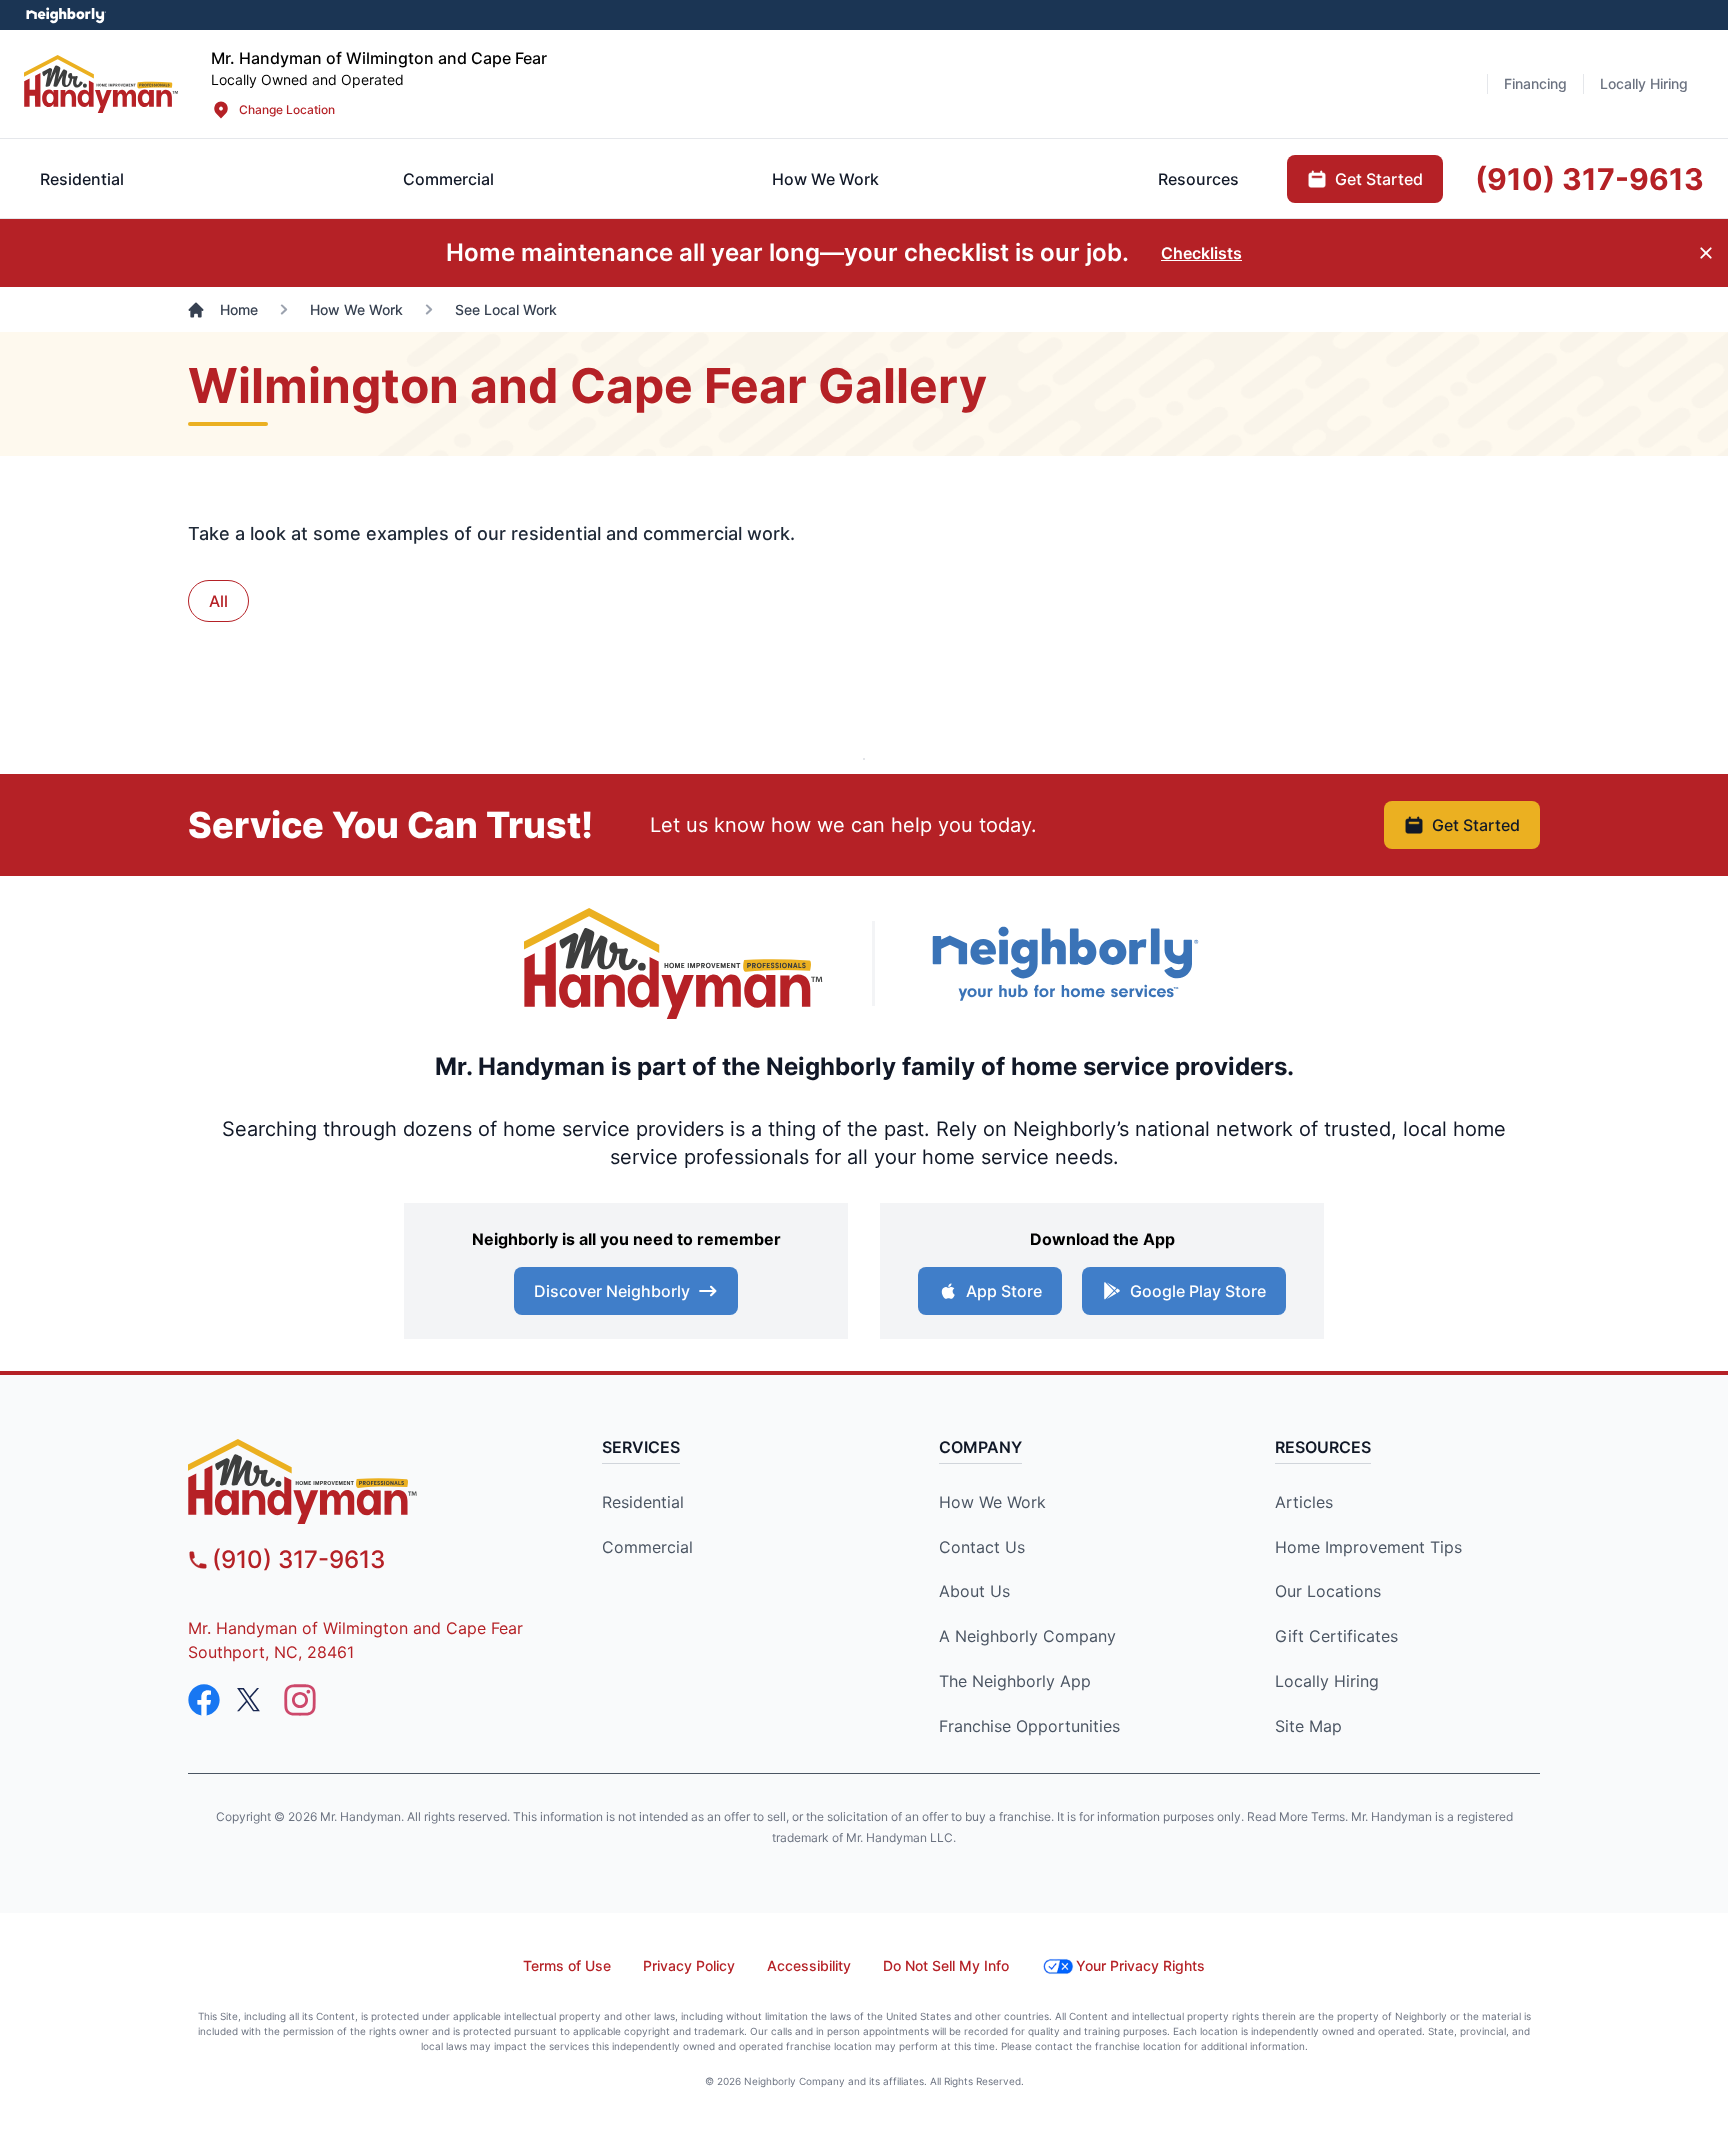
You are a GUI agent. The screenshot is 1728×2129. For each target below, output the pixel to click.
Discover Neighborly (612, 1291)
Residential (643, 1502)
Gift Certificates (1336, 1636)
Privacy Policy (689, 1965)
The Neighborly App (1015, 1681)
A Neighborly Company (1027, 1636)
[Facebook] (204, 1700)
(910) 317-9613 (298, 1559)
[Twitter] (252, 1700)
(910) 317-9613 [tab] (1589, 179)
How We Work (992, 1502)
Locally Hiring (1327, 1681)
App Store (1004, 1291)
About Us (974, 1591)
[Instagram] (300, 1700)
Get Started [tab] (1379, 179)
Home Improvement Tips (1368, 1547)
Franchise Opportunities (1029, 1726)
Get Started (1476, 825)
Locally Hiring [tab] (1644, 83)
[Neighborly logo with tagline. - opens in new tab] (1064, 963)
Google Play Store (1198, 1291)
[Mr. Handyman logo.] (674, 963)
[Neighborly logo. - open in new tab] (65, 15)
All (218, 601)
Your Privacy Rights (1140, 1965)
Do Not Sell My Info (946, 1965)
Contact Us (982, 1547)
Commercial (647, 1547)
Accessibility (809, 1965)
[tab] (448, 179)
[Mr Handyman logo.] (101, 83)
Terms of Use (567, 1965)
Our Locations (1328, 1591)
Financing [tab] (1535, 83)
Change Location (287, 109)
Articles (1304, 1502)
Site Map (1308, 1726)
